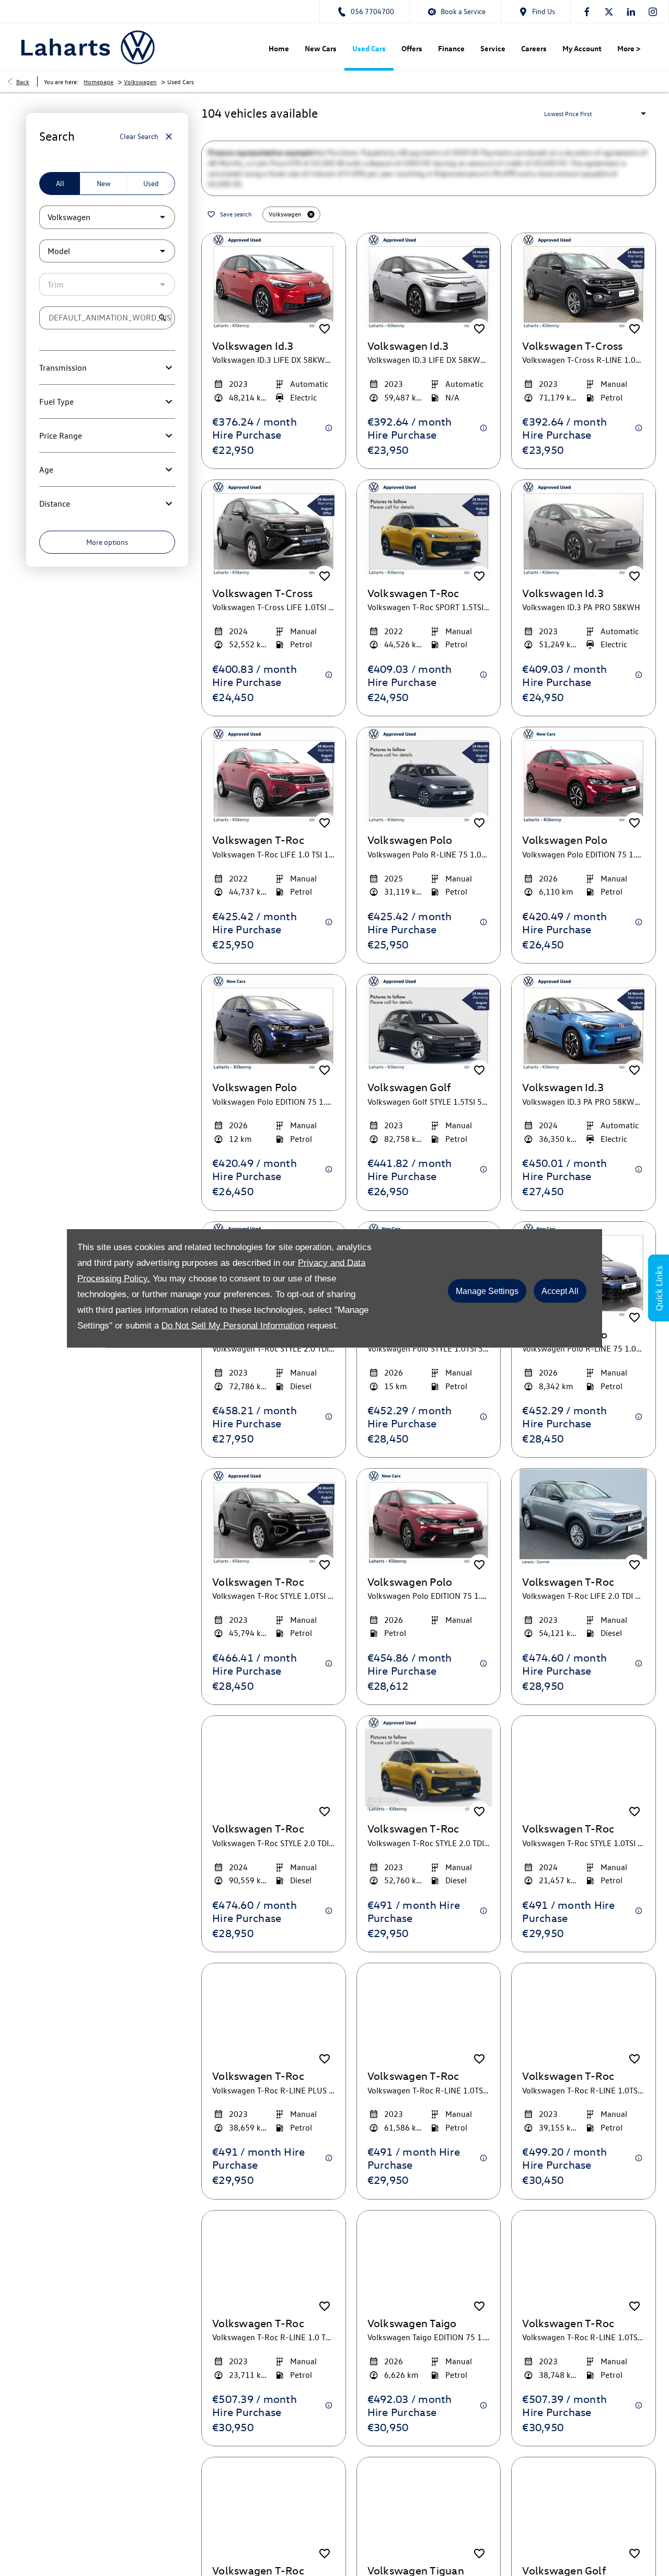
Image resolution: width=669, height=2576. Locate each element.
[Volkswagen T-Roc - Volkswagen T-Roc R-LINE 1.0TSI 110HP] (584, 2279)
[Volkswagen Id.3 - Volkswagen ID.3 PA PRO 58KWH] (584, 549)
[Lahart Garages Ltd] (66, 47)
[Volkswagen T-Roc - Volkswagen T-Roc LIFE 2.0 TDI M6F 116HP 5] (584, 1537)
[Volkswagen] (138, 47)
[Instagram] (653, 12)
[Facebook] (587, 12)
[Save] (325, 350)
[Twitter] (609, 12)
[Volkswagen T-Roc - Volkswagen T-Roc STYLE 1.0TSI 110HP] (274, 1537)
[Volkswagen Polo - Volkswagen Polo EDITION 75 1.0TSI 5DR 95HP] (429, 1537)
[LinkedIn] (631, 12)
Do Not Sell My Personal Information (233, 1325)
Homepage (99, 82)
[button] (146, 217)
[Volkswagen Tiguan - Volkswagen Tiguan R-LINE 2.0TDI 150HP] (429, 2526)
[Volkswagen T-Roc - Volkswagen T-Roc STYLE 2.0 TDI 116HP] (429, 1785)
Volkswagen (140, 82)
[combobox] (107, 217)
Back (23, 82)
